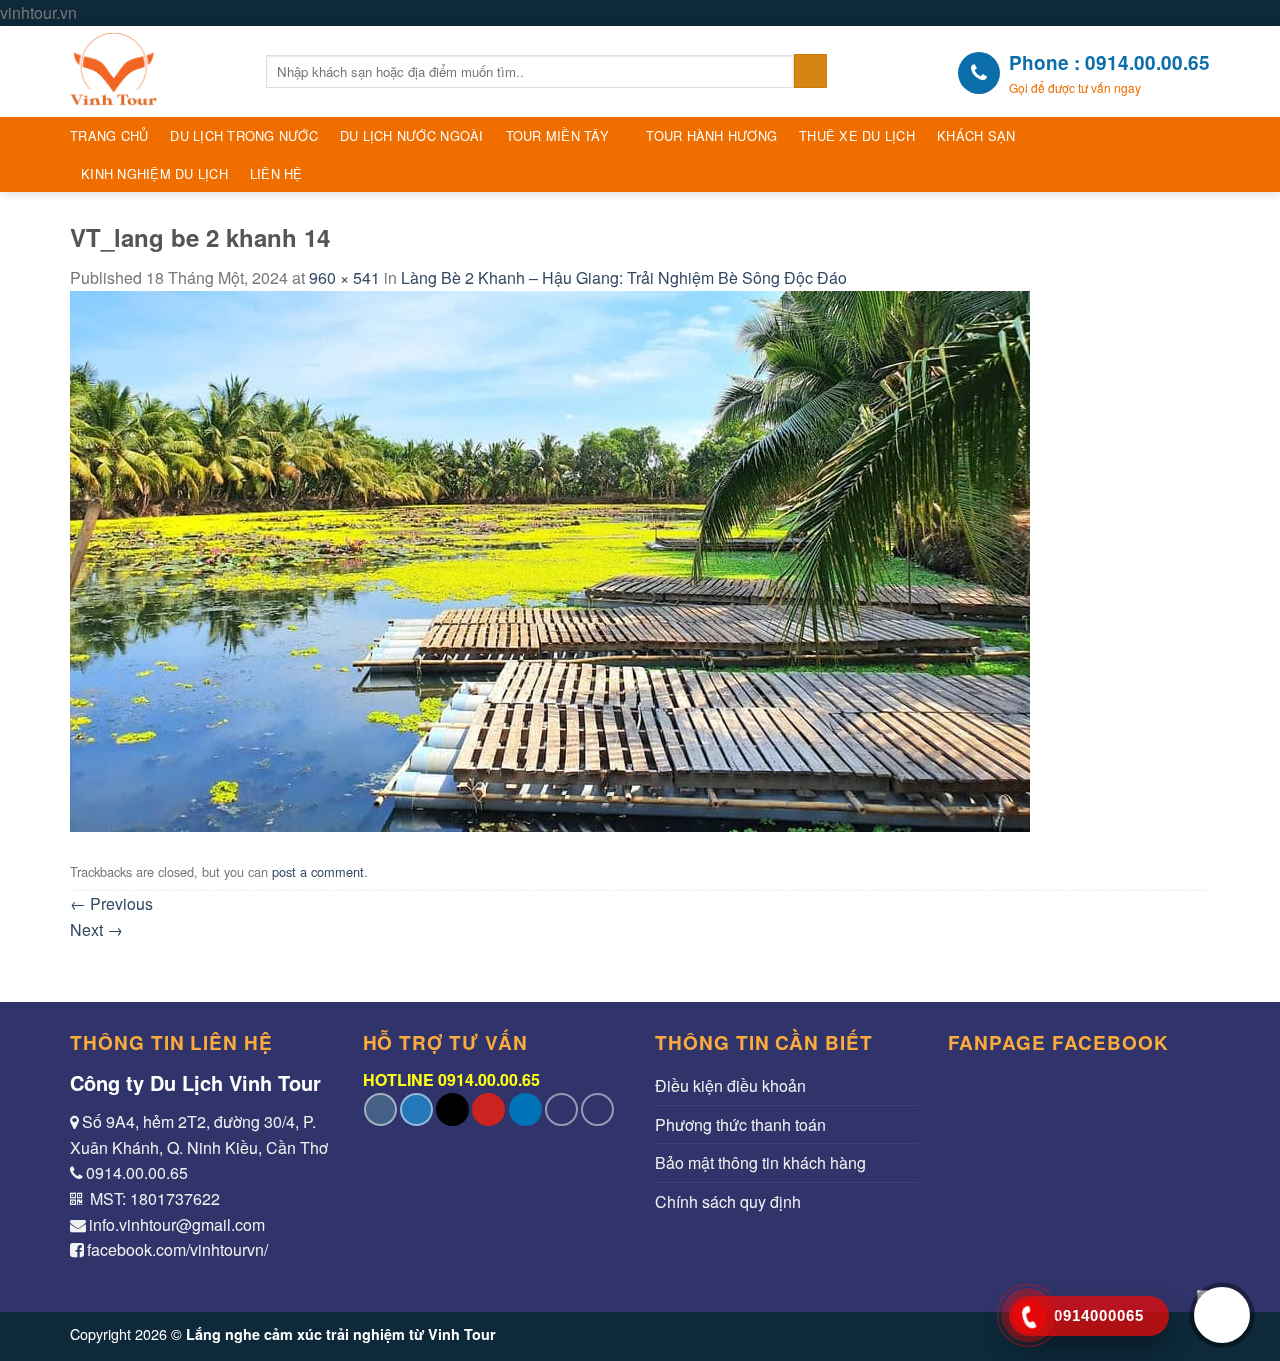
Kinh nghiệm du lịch (154, 173)
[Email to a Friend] (452, 1109)
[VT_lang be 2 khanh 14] (550, 558)
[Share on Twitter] (416, 1109)
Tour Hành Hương (711, 135)
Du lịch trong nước (244, 135)
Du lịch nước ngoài (412, 135)
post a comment (318, 871)
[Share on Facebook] (380, 1109)
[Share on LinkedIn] (525, 1109)
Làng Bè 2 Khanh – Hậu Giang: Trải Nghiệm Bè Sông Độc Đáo (624, 277)
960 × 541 (344, 277)
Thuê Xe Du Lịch (857, 135)
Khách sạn (976, 135)
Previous (111, 903)
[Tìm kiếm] (810, 71)
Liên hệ (276, 173)
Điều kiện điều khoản (730, 1085)
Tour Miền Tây (557, 135)
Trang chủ (109, 135)
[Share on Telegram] (597, 1109)
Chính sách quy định (728, 1201)
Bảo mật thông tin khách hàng (760, 1162)
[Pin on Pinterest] (488, 1109)
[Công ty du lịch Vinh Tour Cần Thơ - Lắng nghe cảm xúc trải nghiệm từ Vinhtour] (153, 71)
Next (96, 929)
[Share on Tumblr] (561, 1109)
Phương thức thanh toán (740, 1124)
